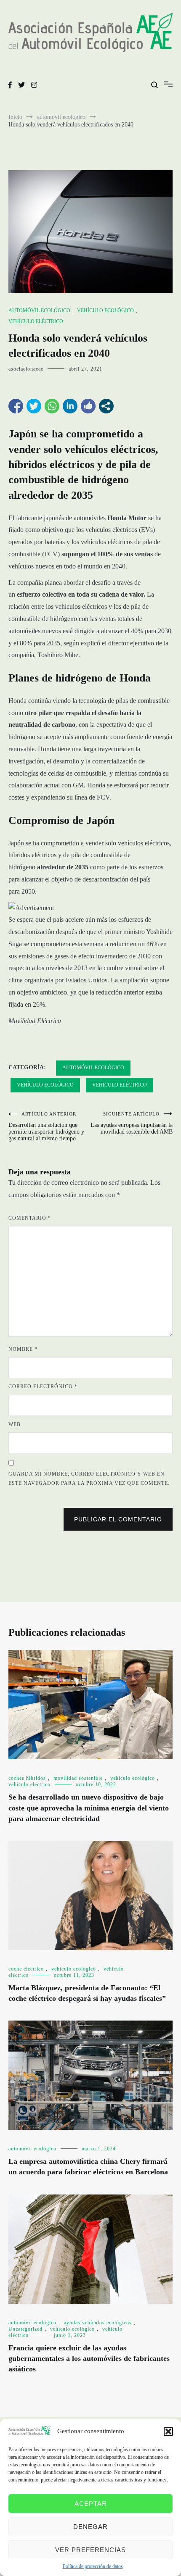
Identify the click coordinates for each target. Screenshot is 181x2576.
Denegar (90, 2527)
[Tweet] (34, 406)
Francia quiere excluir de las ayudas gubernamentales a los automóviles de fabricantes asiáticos (89, 2358)
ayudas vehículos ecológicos (98, 2323)
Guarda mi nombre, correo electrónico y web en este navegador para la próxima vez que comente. (89, 1479)
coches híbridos (27, 1778)
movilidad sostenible (78, 1778)
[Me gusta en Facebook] (88, 406)
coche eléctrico (26, 1969)
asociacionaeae (26, 369)
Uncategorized (25, 2329)
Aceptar (91, 2504)
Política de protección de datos (93, 2566)
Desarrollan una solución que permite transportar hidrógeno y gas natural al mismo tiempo (46, 1126)
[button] (168, 2431)
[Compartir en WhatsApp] (52, 406)
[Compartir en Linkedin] (70, 406)
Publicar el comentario (118, 1519)
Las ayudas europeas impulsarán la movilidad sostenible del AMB (132, 1123)
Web (15, 1424)
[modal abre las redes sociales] (106, 406)
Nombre (23, 1349)
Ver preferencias (90, 2550)
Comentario (30, 1218)
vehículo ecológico (105, 310)
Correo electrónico (43, 1387)
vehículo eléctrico (36, 321)
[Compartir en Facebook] (16, 406)
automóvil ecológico (39, 310)
